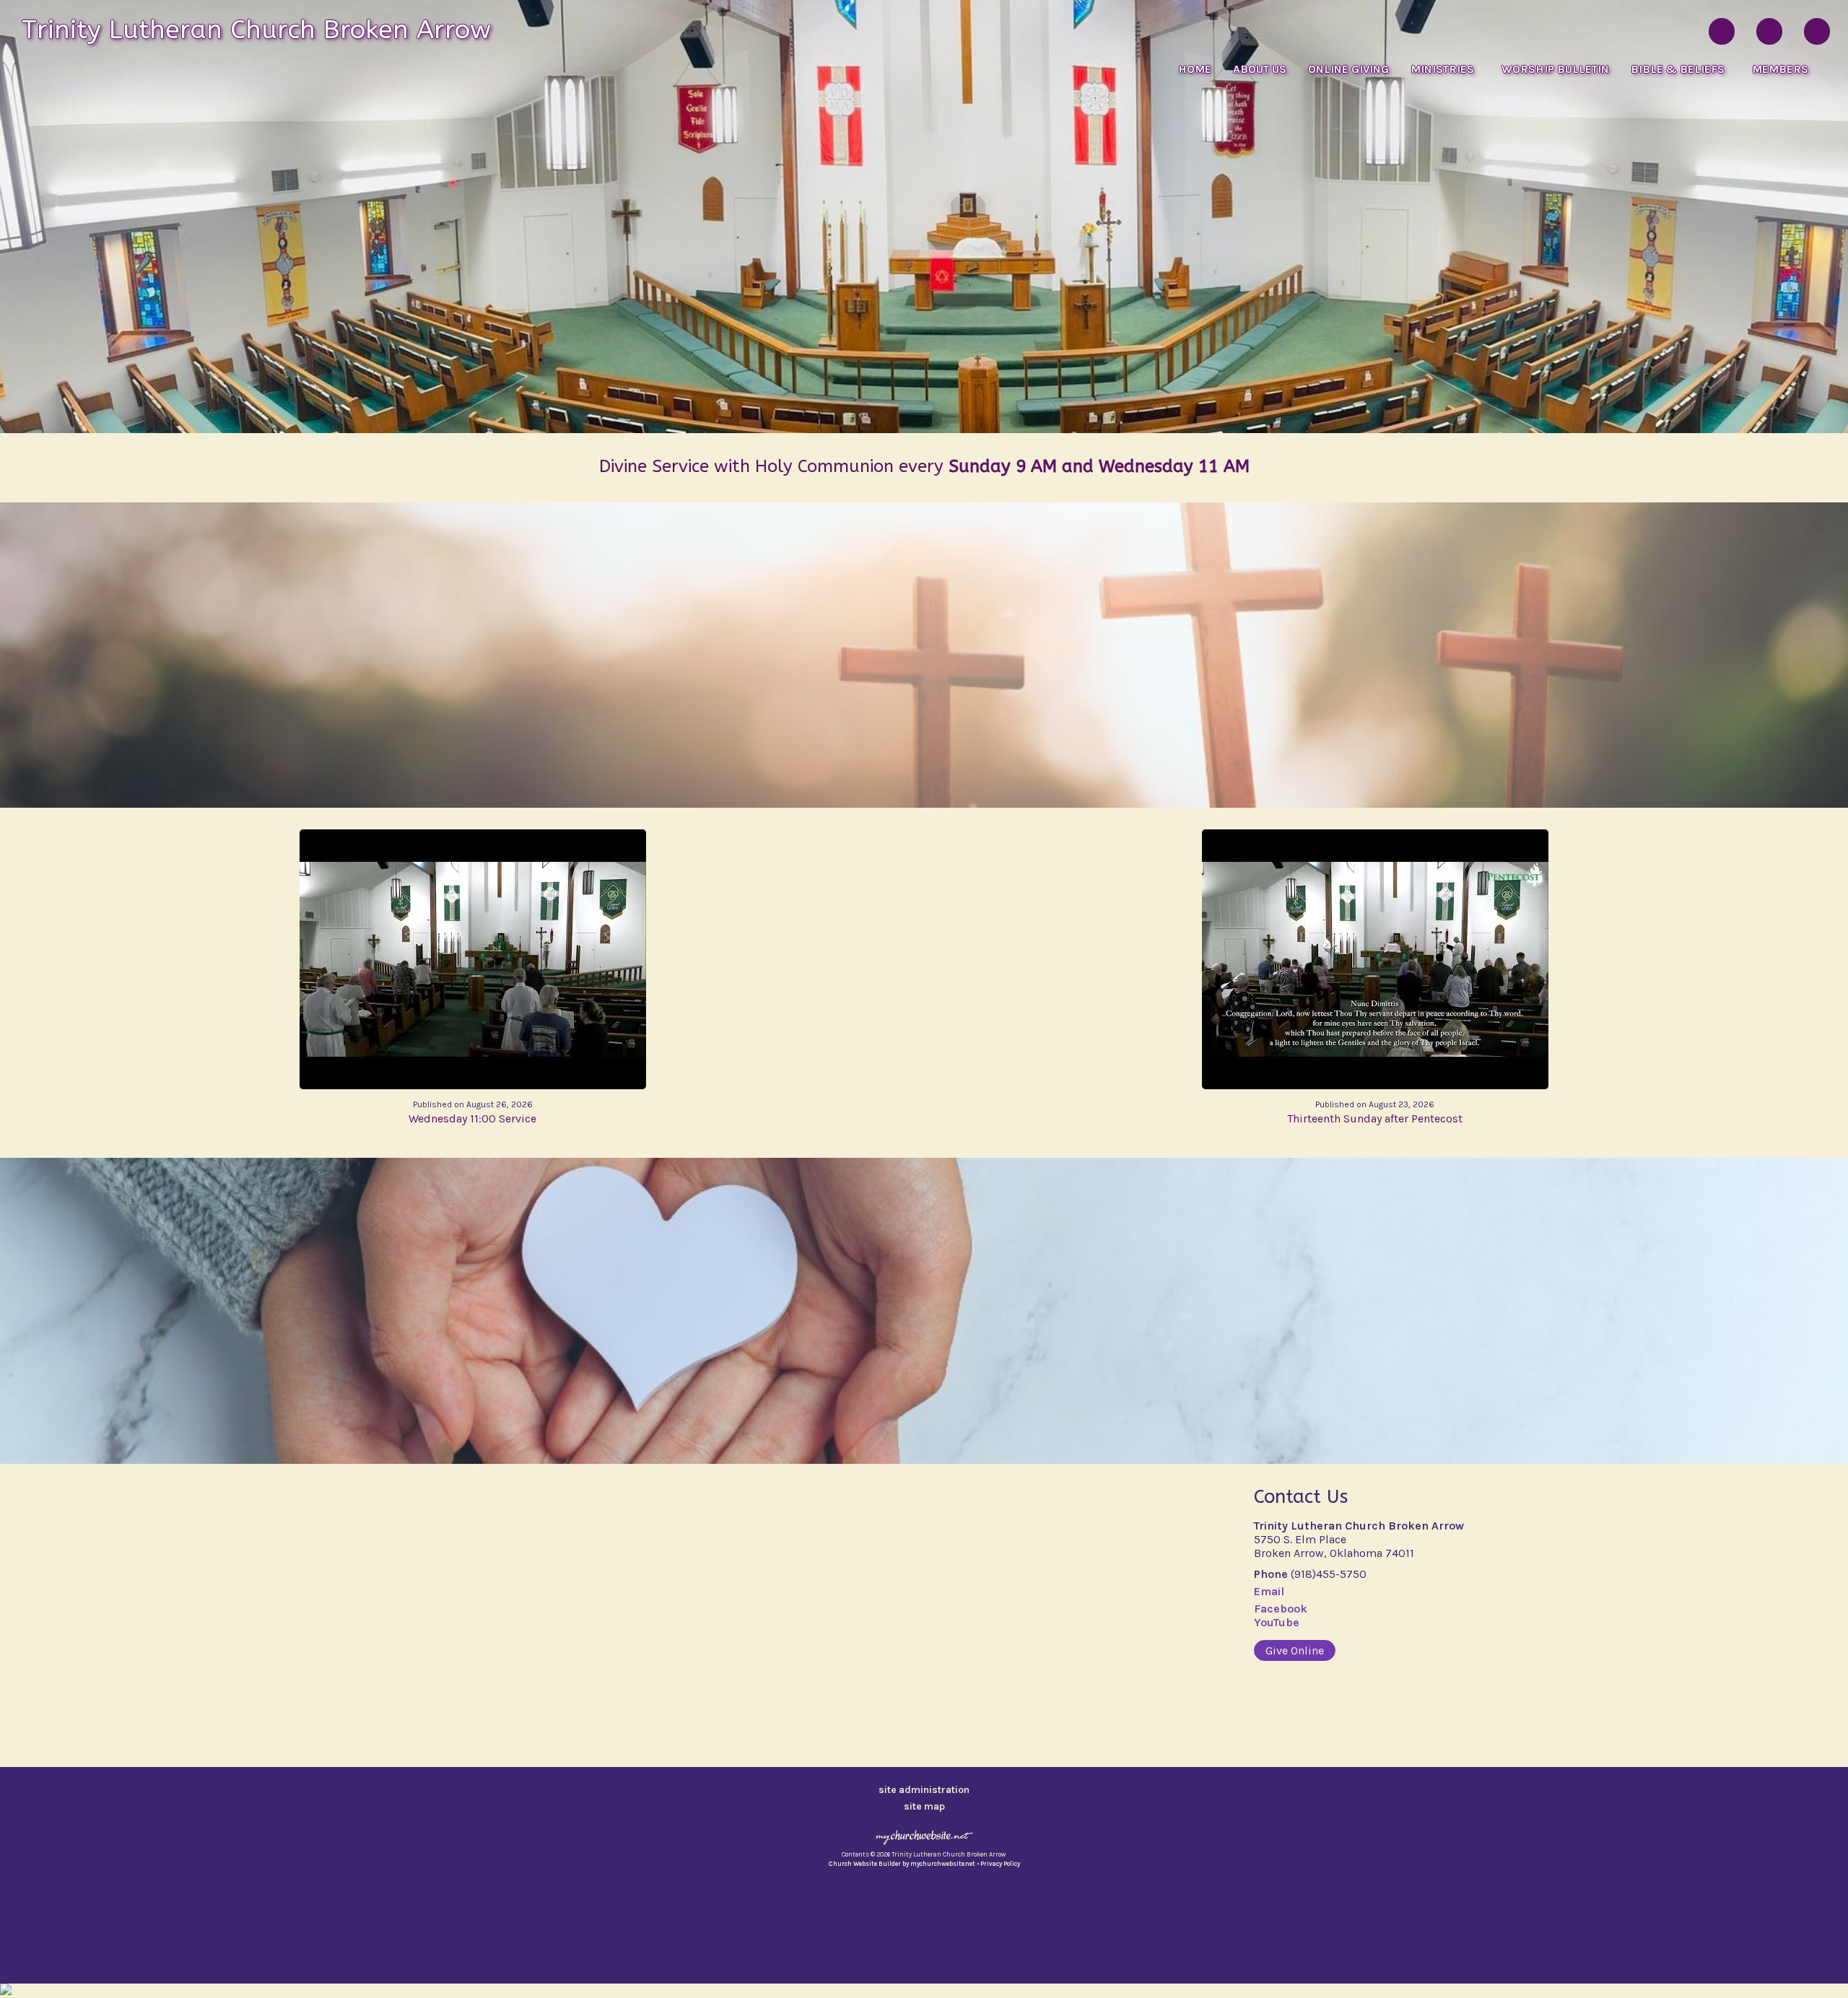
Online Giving (1348, 69)
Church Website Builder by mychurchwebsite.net (902, 1864)
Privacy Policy (1000, 1864)
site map (924, 1806)
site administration (924, 1790)
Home (1195, 69)
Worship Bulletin (1555, 69)
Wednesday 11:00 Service (472, 1112)
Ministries (1445, 69)
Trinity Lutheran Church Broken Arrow (256, 30)
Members (1780, 69)
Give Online (1295, 1650)
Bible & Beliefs (1681, 69)
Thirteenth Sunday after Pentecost (1375, 1112)
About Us (1260, 69)
